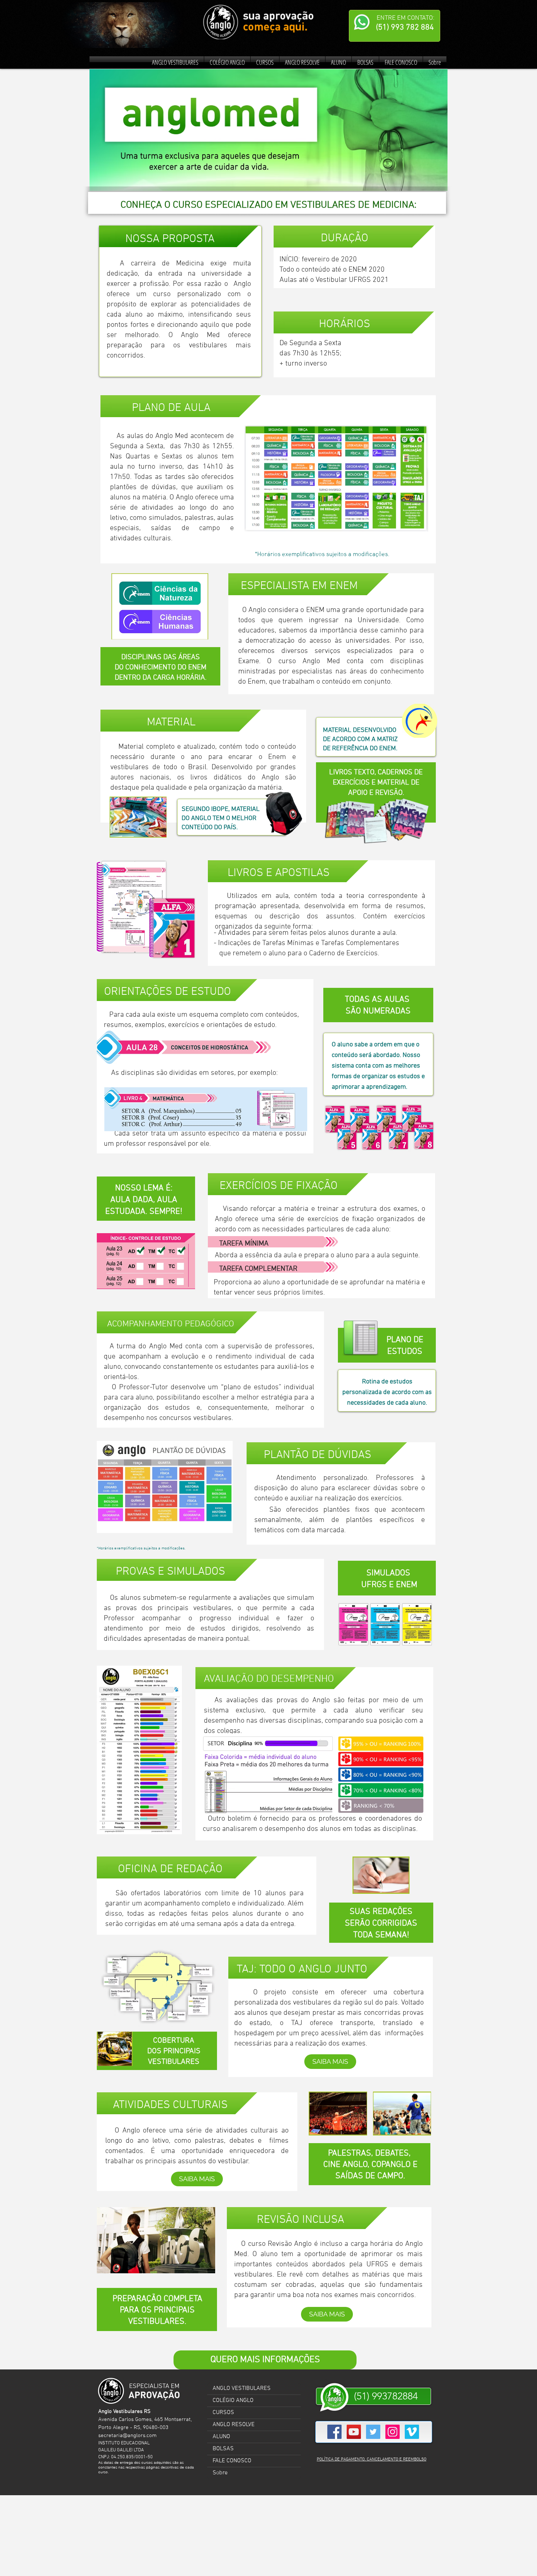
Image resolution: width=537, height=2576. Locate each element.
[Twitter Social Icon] (373, 2432)
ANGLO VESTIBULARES (242, 2388)
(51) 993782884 (386, 2396)
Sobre (220, 2473)
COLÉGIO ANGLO (233, 2401)
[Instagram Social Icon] (393, 2432)
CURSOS (223, 2413)
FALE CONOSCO (232, 2461)
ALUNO (221, 2437)
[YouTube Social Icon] (354, 2432)
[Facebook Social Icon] (334, 2432)
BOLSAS (223, 2449)
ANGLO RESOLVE (234, 2425)
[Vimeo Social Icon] (412, 2432)
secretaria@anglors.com (127, 2436)
